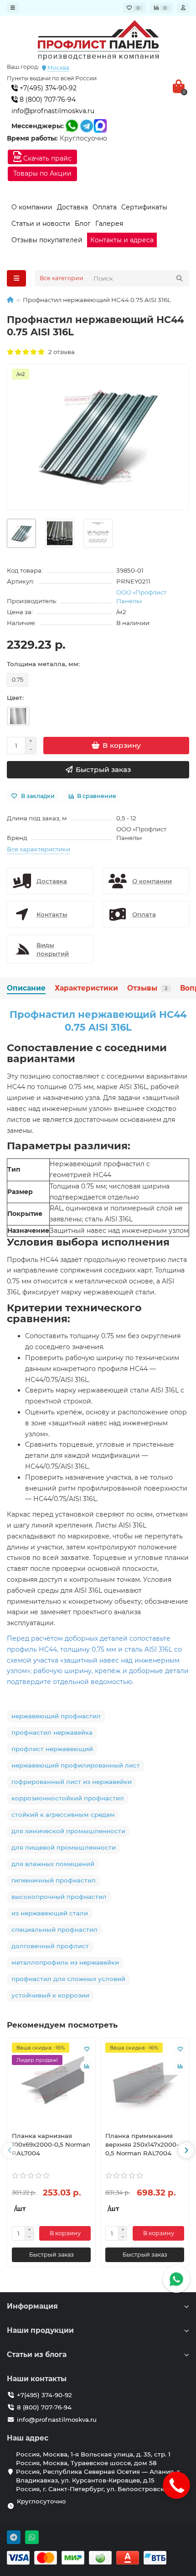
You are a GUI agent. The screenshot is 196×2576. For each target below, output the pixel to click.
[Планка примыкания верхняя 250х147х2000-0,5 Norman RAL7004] (145, 2084)
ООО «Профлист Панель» (141, 597)
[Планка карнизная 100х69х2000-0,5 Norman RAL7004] (51, 2084)
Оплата (105, 207)
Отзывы (147, 988)
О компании (32, 207)
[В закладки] (87, 2049)
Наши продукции (40, 2330)
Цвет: (15, 698)
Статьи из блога (37, 2354)
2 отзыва (60, 352)
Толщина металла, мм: (43, 664)
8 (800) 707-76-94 (47, 99)
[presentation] (10, 2150)
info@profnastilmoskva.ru (53, 111)
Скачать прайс (46, 158)
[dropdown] (13, 8)
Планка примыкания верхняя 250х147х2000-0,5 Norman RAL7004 (142, 2144)
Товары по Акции (42, 173)
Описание (26, 988)
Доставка (72, 207)
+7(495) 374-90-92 (47, 88)
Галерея (109, 224)
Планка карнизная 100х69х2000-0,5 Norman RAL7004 (51, 2144)
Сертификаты (144, 207)
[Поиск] (180, 278)
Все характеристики (39, 849)
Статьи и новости (41, 224)
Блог (83, 224)
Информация (32, 2306)
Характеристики (86, 988)
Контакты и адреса (122, 240)
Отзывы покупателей (47, 240)
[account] (183, 8)
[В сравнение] (87, 2066)
